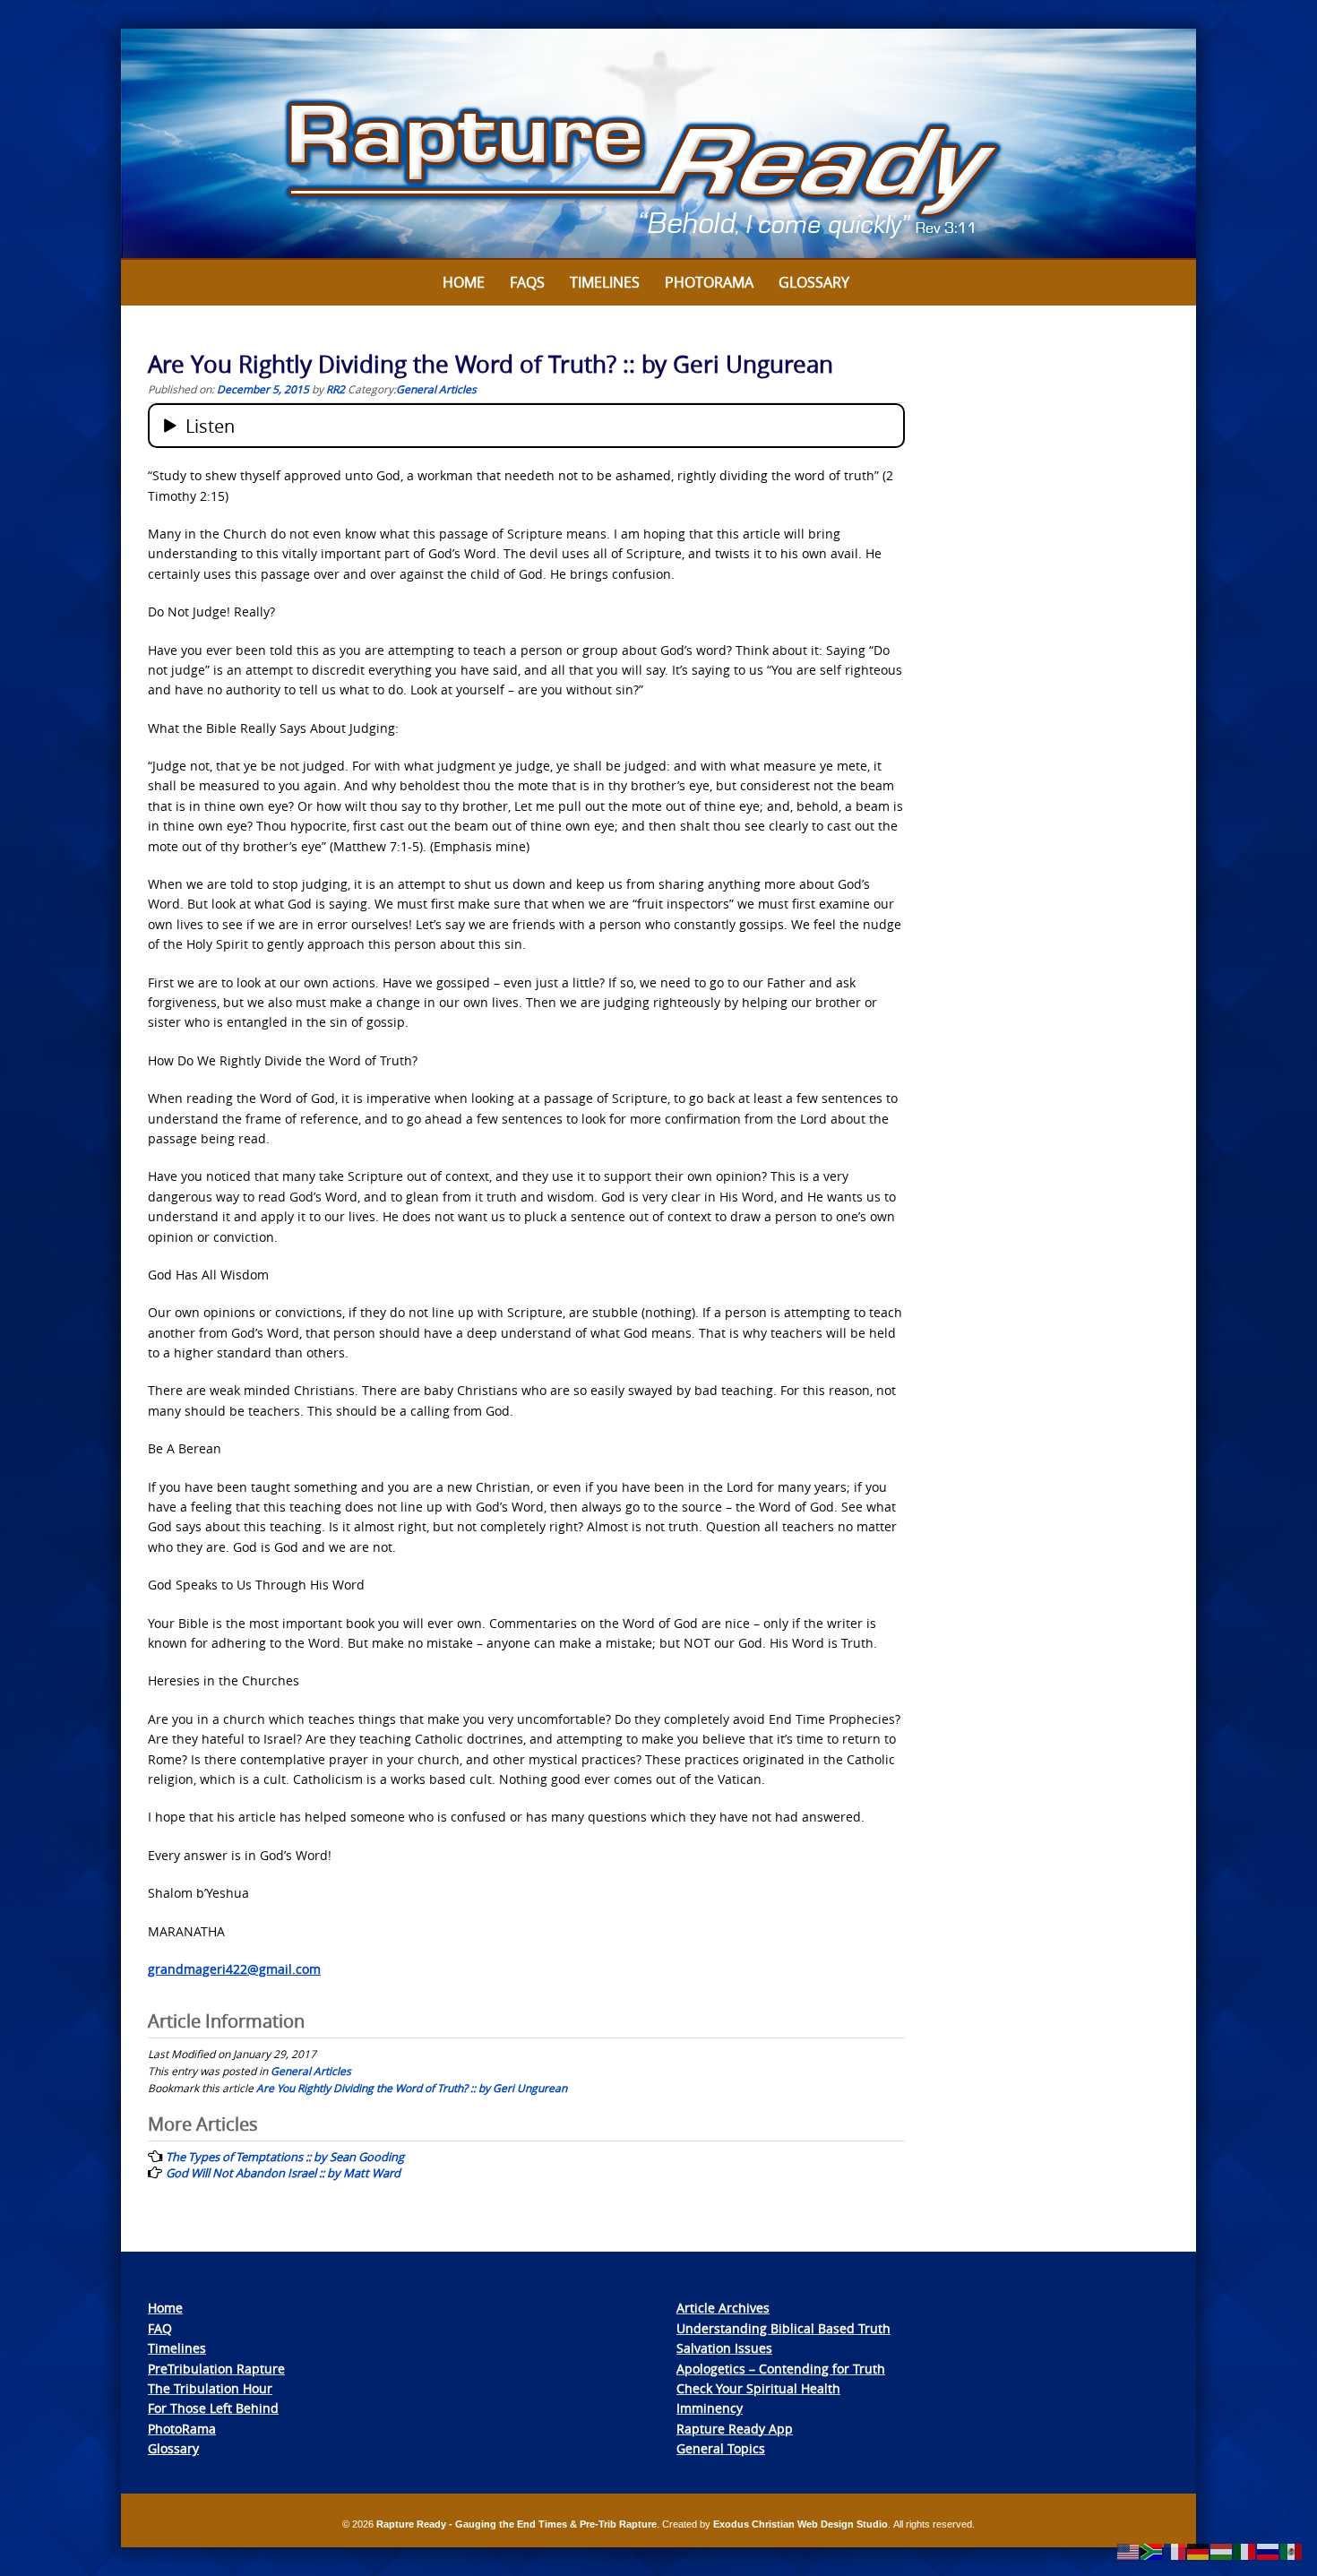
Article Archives (723, 2308)
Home (464, 282)
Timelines (605, 282)
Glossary (814, 282)
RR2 (336, 389)
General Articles (436, 389)
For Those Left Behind (213, 2408)
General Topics (721, 2448)
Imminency (710, 2408)
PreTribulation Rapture (216, 2369)
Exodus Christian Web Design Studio (801, 2524)
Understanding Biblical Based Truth (783, 2328)
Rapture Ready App (735, 2429)
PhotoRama (182, 2429)
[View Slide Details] (658, 144)
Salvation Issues (724, 2348)
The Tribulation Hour (210, 2388)
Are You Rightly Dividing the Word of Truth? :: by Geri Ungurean (412, 2088)
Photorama (709, 282)
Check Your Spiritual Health (758, 2388)
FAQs (527, 282)
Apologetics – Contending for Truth (781, 2369)
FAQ (160, 2328)
